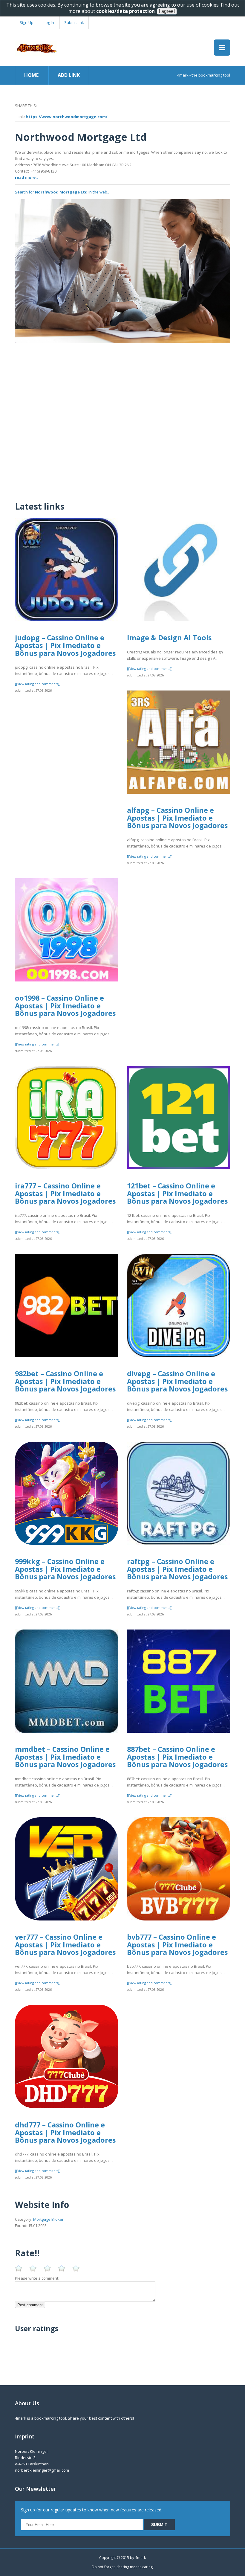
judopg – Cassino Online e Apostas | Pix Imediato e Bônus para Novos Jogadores (65, 645)
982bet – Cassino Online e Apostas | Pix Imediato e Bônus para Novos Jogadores (65, 1381)
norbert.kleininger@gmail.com (42, 2470)
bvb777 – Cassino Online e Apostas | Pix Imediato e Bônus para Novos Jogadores (177, 1945)
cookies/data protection (125, 11)
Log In (49, 22)
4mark (140, 2558)
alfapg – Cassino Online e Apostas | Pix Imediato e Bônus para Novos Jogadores (177, 818)
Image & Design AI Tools (169, 638)
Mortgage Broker (48, 2219)
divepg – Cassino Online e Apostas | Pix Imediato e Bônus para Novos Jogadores (177, 1381)
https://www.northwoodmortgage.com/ (66, 117)
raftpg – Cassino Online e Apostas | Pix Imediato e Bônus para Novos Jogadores (177, 1569)
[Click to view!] (122, 271)
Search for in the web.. (62, 192)
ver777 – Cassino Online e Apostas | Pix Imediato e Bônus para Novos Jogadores (65, 1945)
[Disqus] (122, 418)
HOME (31, 75)
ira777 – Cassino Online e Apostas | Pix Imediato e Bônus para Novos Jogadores (65, 1193)
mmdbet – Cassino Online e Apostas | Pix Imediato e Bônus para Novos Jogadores (65, 1757)
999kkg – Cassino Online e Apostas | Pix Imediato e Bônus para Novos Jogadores (65, 1569)
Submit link (74, 22)
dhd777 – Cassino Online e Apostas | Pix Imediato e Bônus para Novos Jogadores (65, 2132)
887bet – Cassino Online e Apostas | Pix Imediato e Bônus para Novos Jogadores (177, 1757)
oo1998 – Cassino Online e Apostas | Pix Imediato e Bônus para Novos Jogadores (65, 1006)
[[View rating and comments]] (38, 684)
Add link (69, 75)
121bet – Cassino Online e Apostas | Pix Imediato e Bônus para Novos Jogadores (177, 1193)
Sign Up (27, 22)
